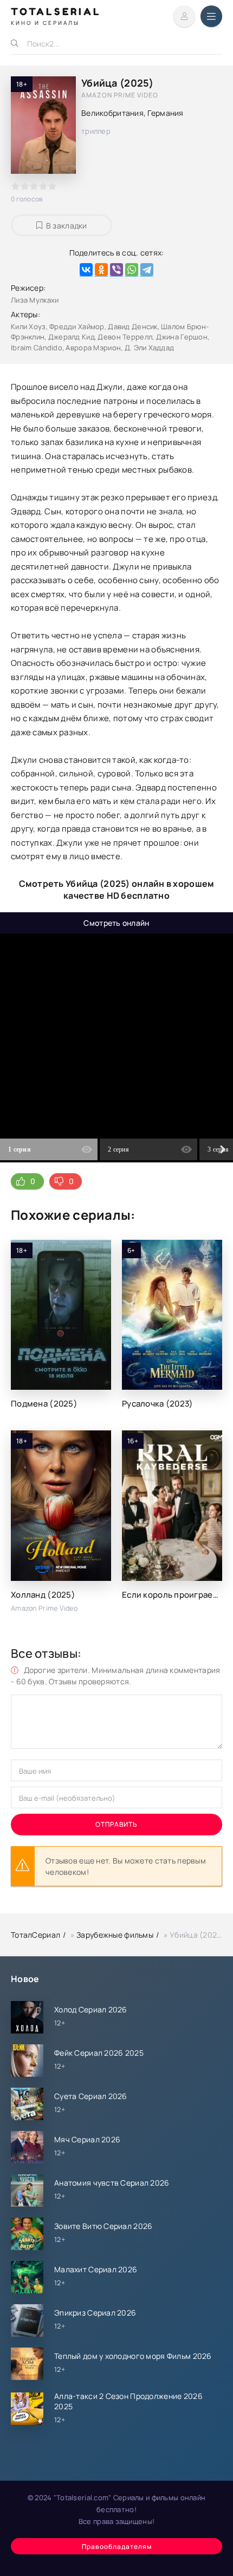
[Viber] (116, 270)
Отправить (116, 1824)
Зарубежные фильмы (115, 1935)
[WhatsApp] (132, 270)
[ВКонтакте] (86, 270)
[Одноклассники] (101, 270)
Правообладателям (117, 2546)
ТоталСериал (35, 1935)
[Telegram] (147, 270)
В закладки (67, 225)
